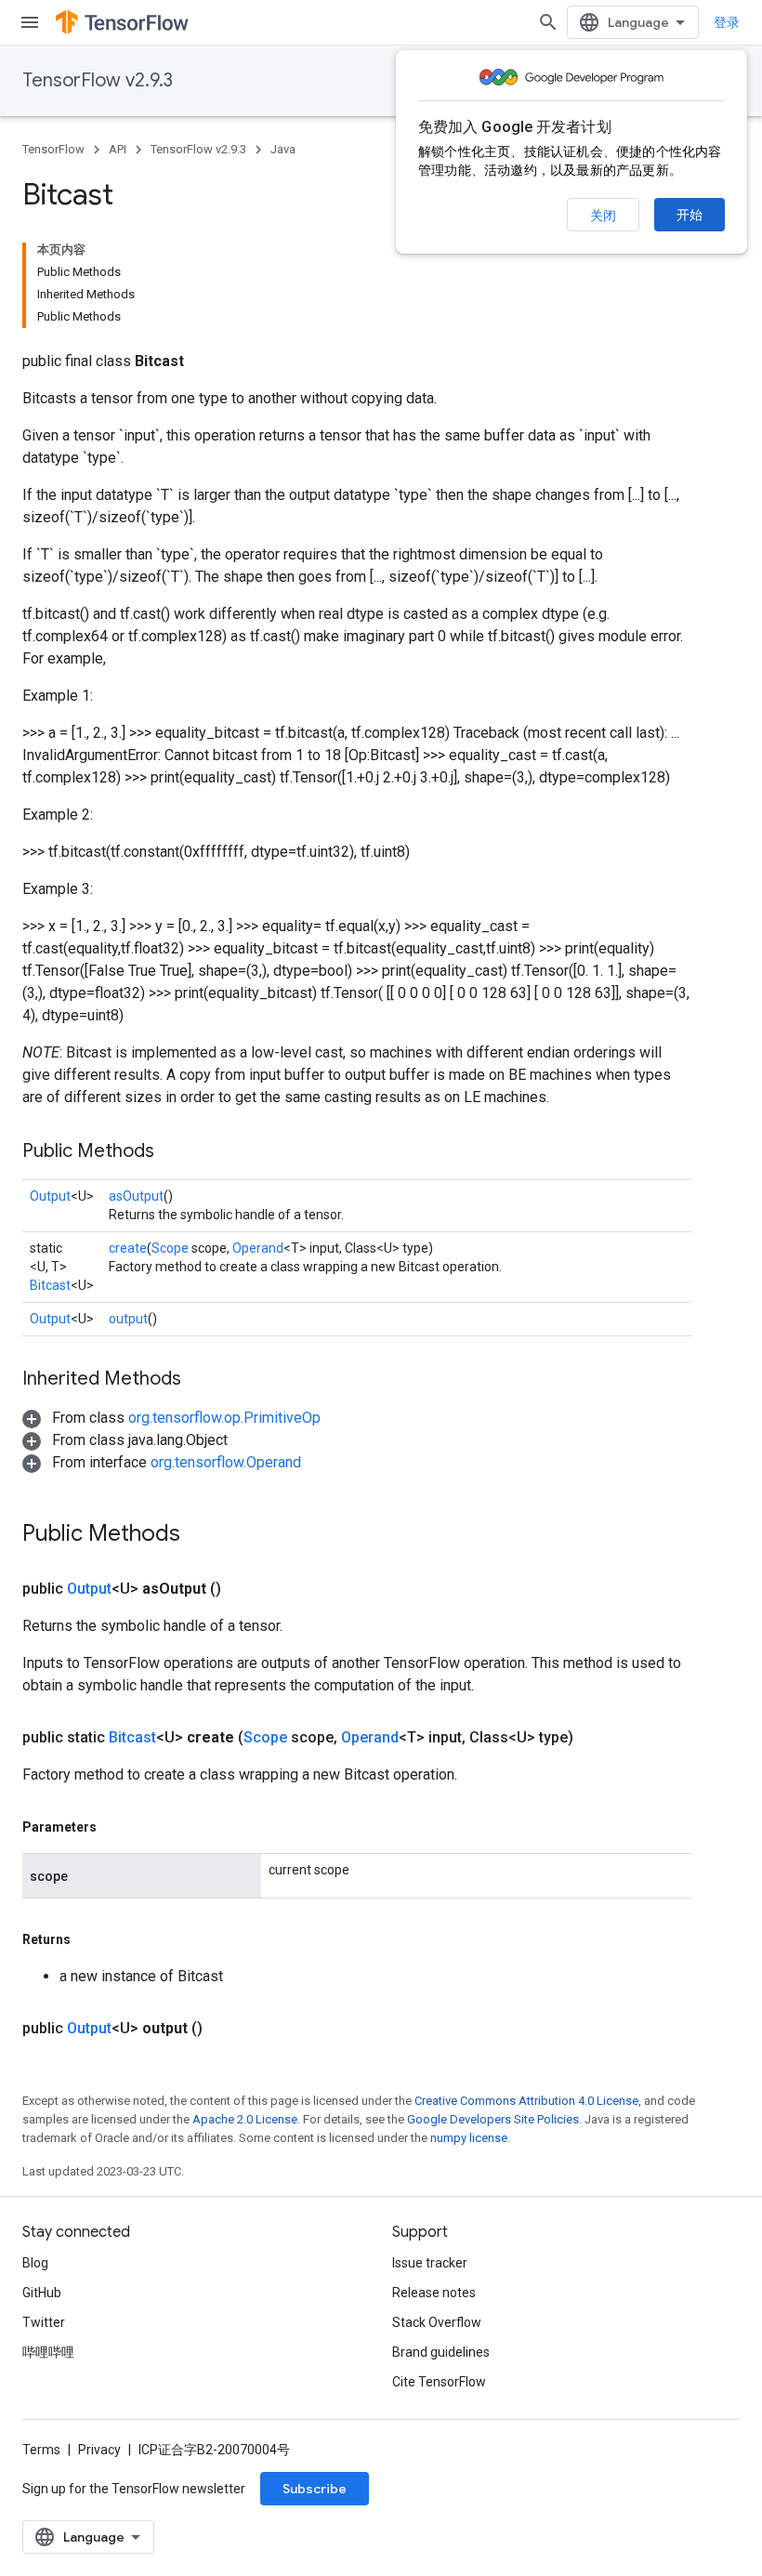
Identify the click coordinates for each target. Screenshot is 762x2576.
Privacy (99, 2450)
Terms (41, 2450)
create (128, 1248)
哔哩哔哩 (48, 2352)
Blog (35, 2263)
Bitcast (50, 1285)
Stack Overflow (437, 2322)
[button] (171, 1418)
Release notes (434, 2293)
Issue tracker (430, 2263)
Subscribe (315, 2489)
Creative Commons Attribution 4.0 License (526, 2101)
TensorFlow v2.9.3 (98, 80)
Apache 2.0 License (245, 2119)
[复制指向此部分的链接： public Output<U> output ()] (225, 2029)
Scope (170, 1248)
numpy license (469, 2138)
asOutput (136, 1196)
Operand (258, 1248)
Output (50, 1196)
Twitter (44, 2322)
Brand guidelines (441, 2352)
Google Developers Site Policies (493, 2119)
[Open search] (548, 22)
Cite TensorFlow (439, 2382)
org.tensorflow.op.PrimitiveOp (224, 1418)
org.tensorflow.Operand (226, 1462)
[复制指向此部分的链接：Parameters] (115, 1827)
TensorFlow (53, 149)
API (118, 149)
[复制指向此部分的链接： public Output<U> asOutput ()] (243, 1589)
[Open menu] (30, 22)
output (128, 1319)
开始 (690, 215)
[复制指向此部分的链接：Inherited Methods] (200, 1380)
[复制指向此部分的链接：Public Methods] (173, 1152)
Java (283, 149)
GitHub (42, 2293)
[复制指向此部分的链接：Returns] (89, 1939)
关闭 (603, 216)
